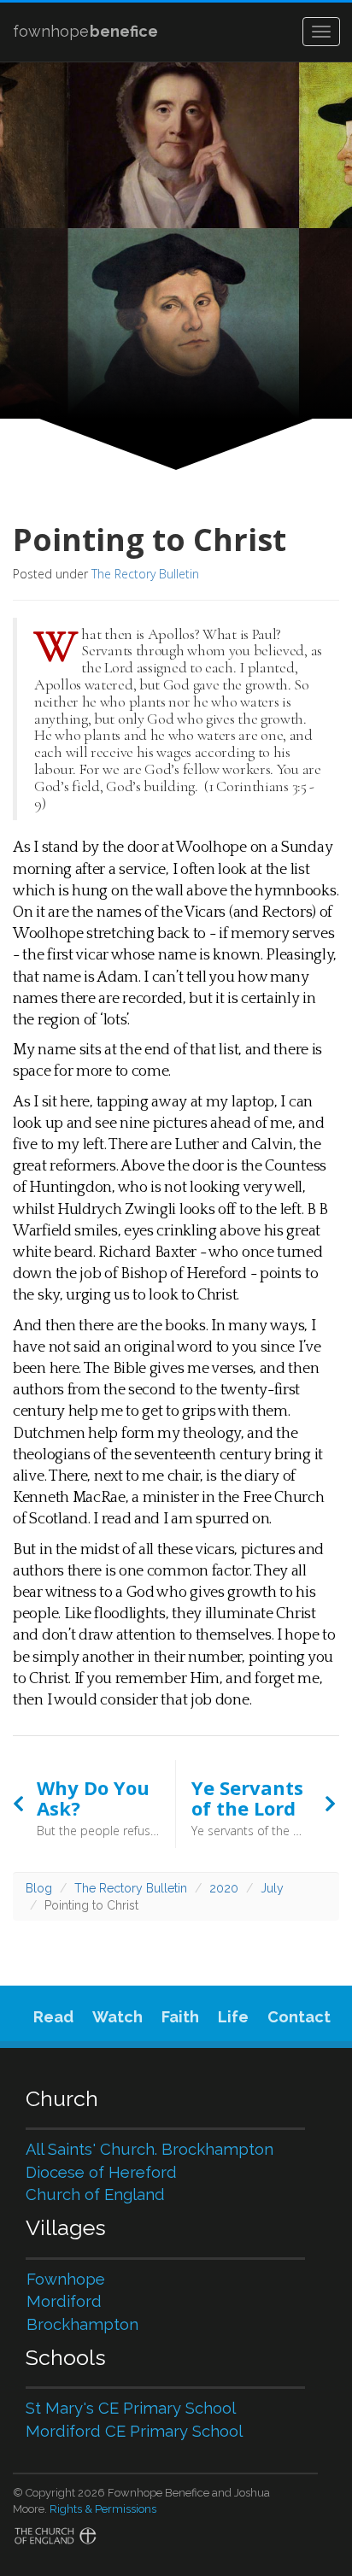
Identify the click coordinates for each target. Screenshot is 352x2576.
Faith (180, 2017)
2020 (224, 1888)
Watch (117, 2017)
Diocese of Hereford (101, 2172)
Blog (39, 1888)
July (272, 1888)
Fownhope (66, 2279)
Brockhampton (82, 2324)
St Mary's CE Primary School (131, 2408)
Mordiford (64, 2301)
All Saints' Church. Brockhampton (150, 2149)
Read (53, 2017)
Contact (299, 2017)
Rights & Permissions (103, 2509)
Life (233, 2017)
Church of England (95, 2195)
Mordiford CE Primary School (134, 2431)
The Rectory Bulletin (145, 574)
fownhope (85, 31)
